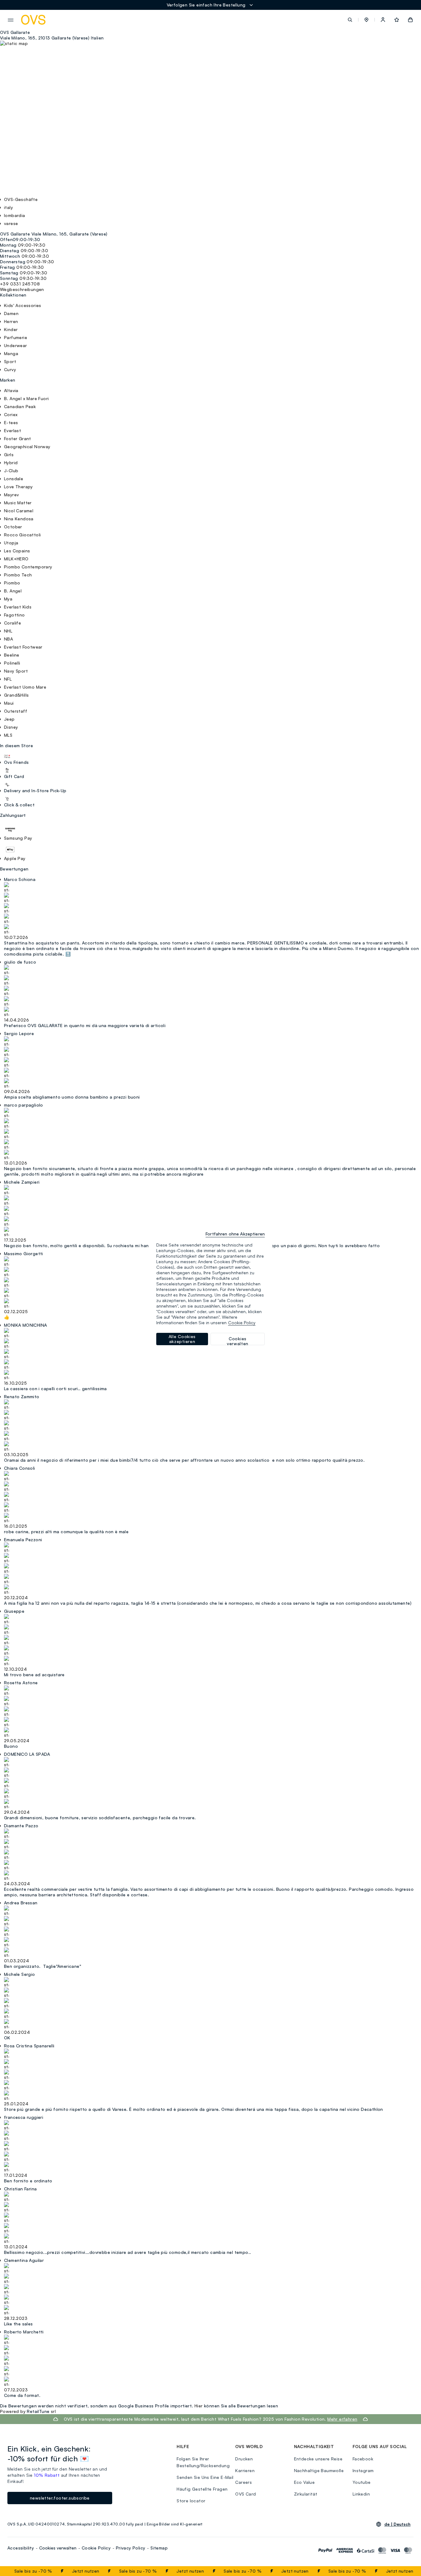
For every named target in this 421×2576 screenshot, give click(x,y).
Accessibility (21, 2548)
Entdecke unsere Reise (318, 2459)
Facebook (363, 2459)
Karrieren (245, 2470)
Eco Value (305, 2482)
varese (11, 223)
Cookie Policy (96, 2548)
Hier (199, 2406)
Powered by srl (28, 2411)
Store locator (191, 2501)
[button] (366, 20)
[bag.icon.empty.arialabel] (410, 20)
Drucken (244, 2459)
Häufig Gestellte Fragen (202, 2489)
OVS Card (245, 2494)
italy (8, 207)
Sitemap (159, 2548)
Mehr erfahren (342, 2419)
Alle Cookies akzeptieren (182, 1339)
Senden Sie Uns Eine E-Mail (205, 2477)
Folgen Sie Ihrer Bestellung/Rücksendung (203, 2462)
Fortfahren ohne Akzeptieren (235, 1234)
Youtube (362, 2482)
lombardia (15, 215)
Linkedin (361, 2494)
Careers (243, 2482)
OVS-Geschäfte (21, 199)
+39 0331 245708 (20, 284)
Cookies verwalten (58, 2548)
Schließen (401, 2571)
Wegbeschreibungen (22, 289)
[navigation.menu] (11, 20)
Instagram (363, 2470)
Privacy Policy (131, 2548)
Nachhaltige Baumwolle (319, 2470)
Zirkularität (306, 2494)
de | (397, 2524)
